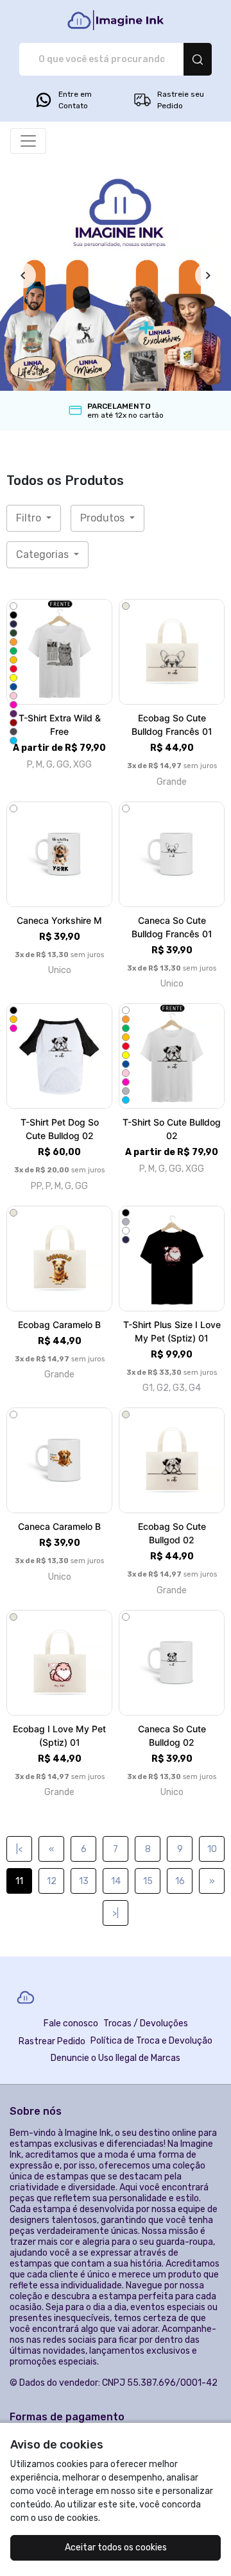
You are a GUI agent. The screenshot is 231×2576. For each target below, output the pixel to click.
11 (19, 1881)
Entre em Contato (75, 100)
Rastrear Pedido (52, 2041)
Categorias (44, 554)
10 (212, 1849)
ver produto (60, 652)
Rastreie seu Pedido (181, 100)
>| (116, 1913)
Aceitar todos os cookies (116, 2547)
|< (19, 1849)
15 (148, 1881)
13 (84, 1881)
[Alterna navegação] (28, 141)
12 (52, 1881)
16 (180, 1881)
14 (116, 1881)
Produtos (104, 518)
